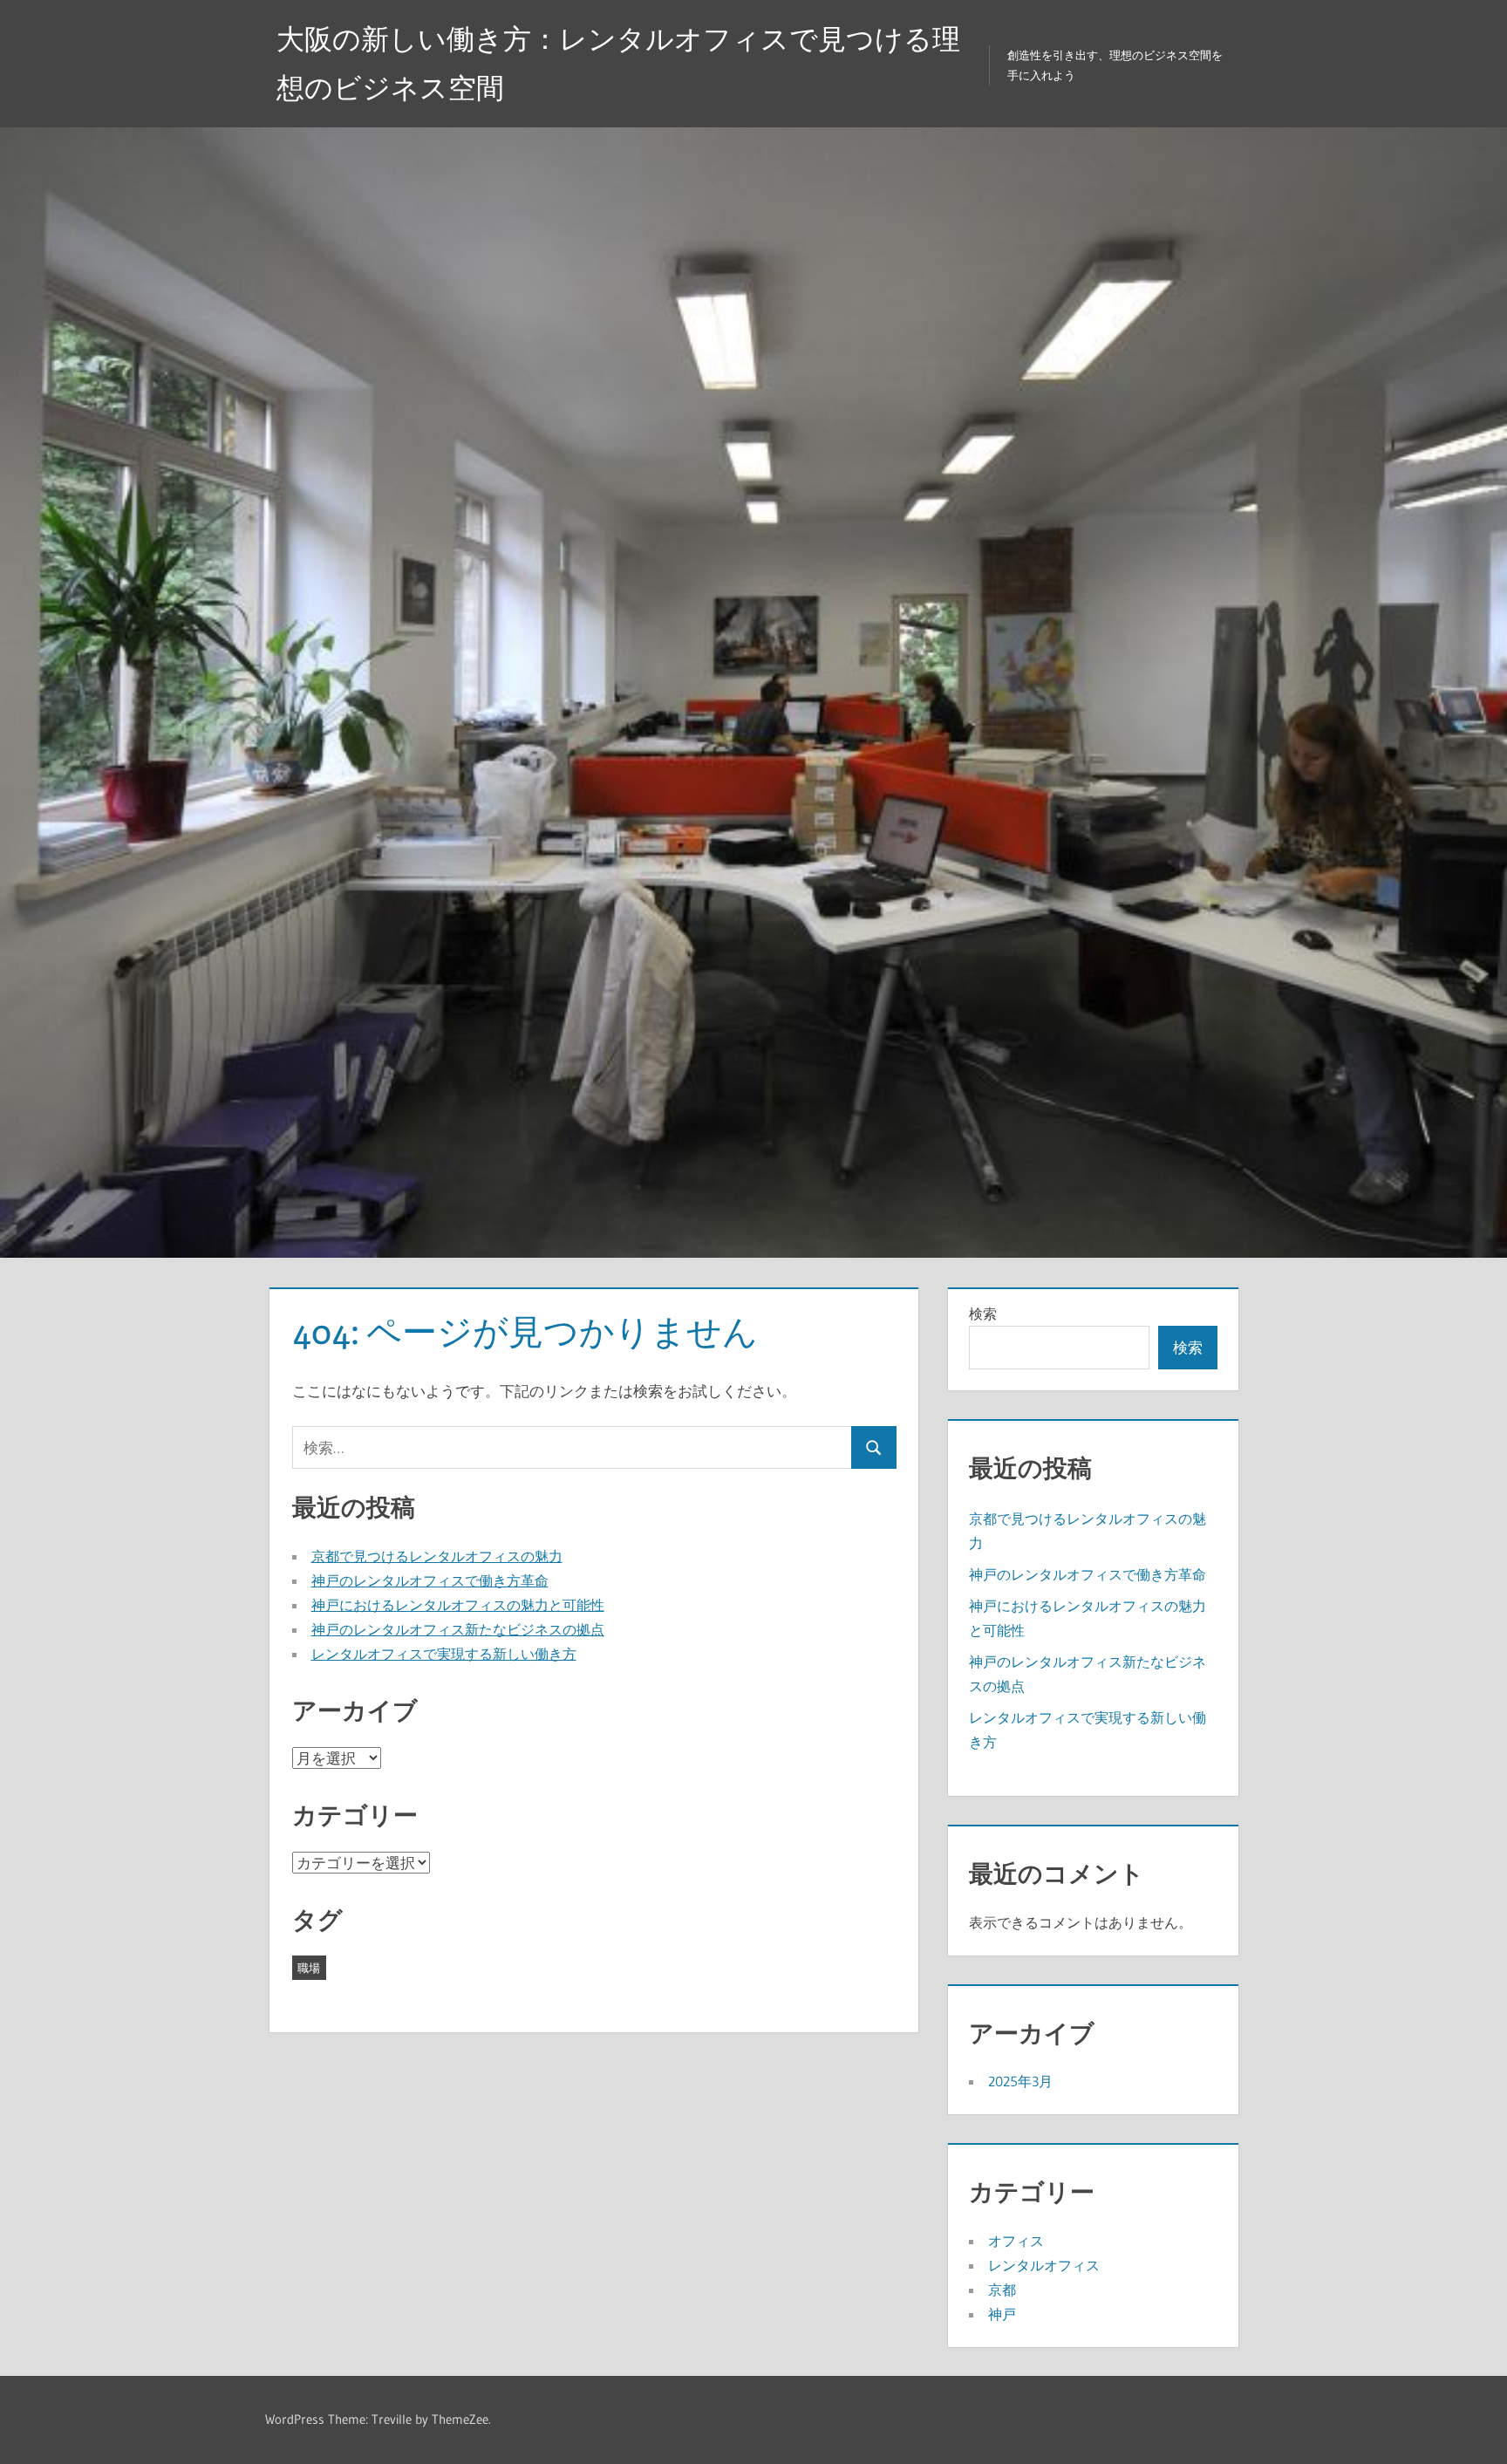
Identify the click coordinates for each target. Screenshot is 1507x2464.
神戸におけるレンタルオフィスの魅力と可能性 (458, 1605)
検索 (983, 1314)
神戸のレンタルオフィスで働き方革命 (430, 1580)
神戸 (1002, 2314)
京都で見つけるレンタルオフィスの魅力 (437, 1556)
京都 (1002, 2290)
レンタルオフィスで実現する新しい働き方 (444, 1654)
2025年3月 (1020, 2081)
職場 (309, 1968)
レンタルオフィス (1044, 2265)
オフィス (1016, 2241)
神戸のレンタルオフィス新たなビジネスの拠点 (458, 1629)
